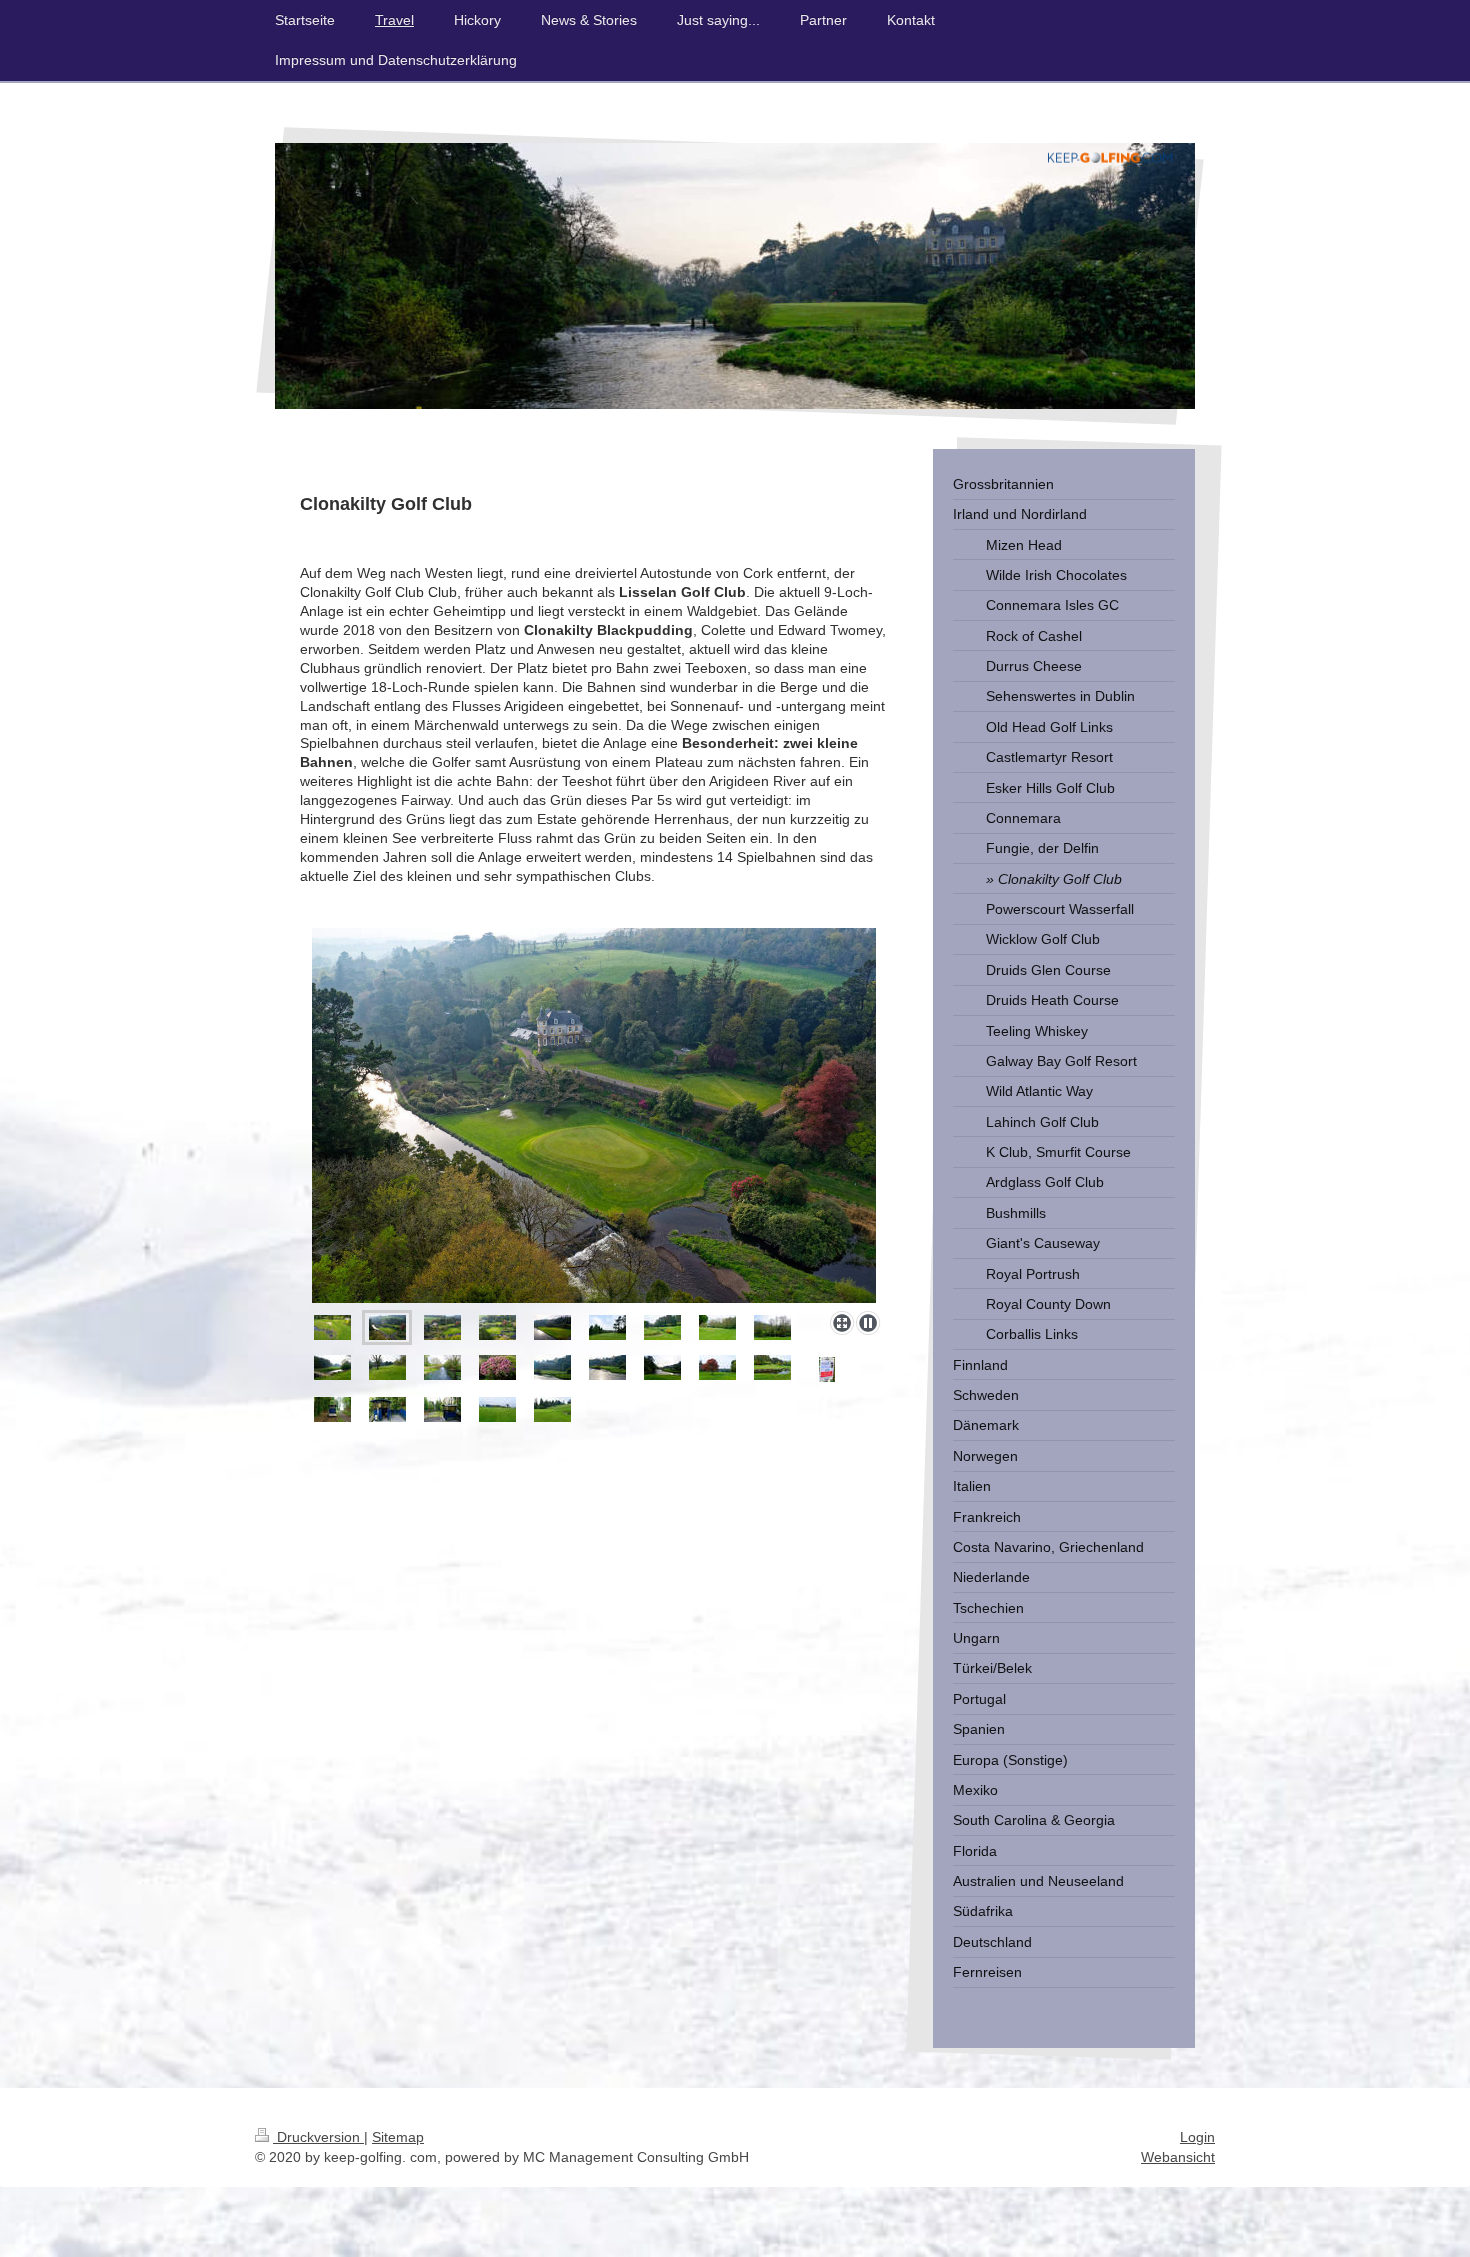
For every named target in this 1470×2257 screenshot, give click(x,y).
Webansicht (1178, 2157)
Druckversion (318, 2137)
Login (1197, 2137)
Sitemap (398, 2137)
